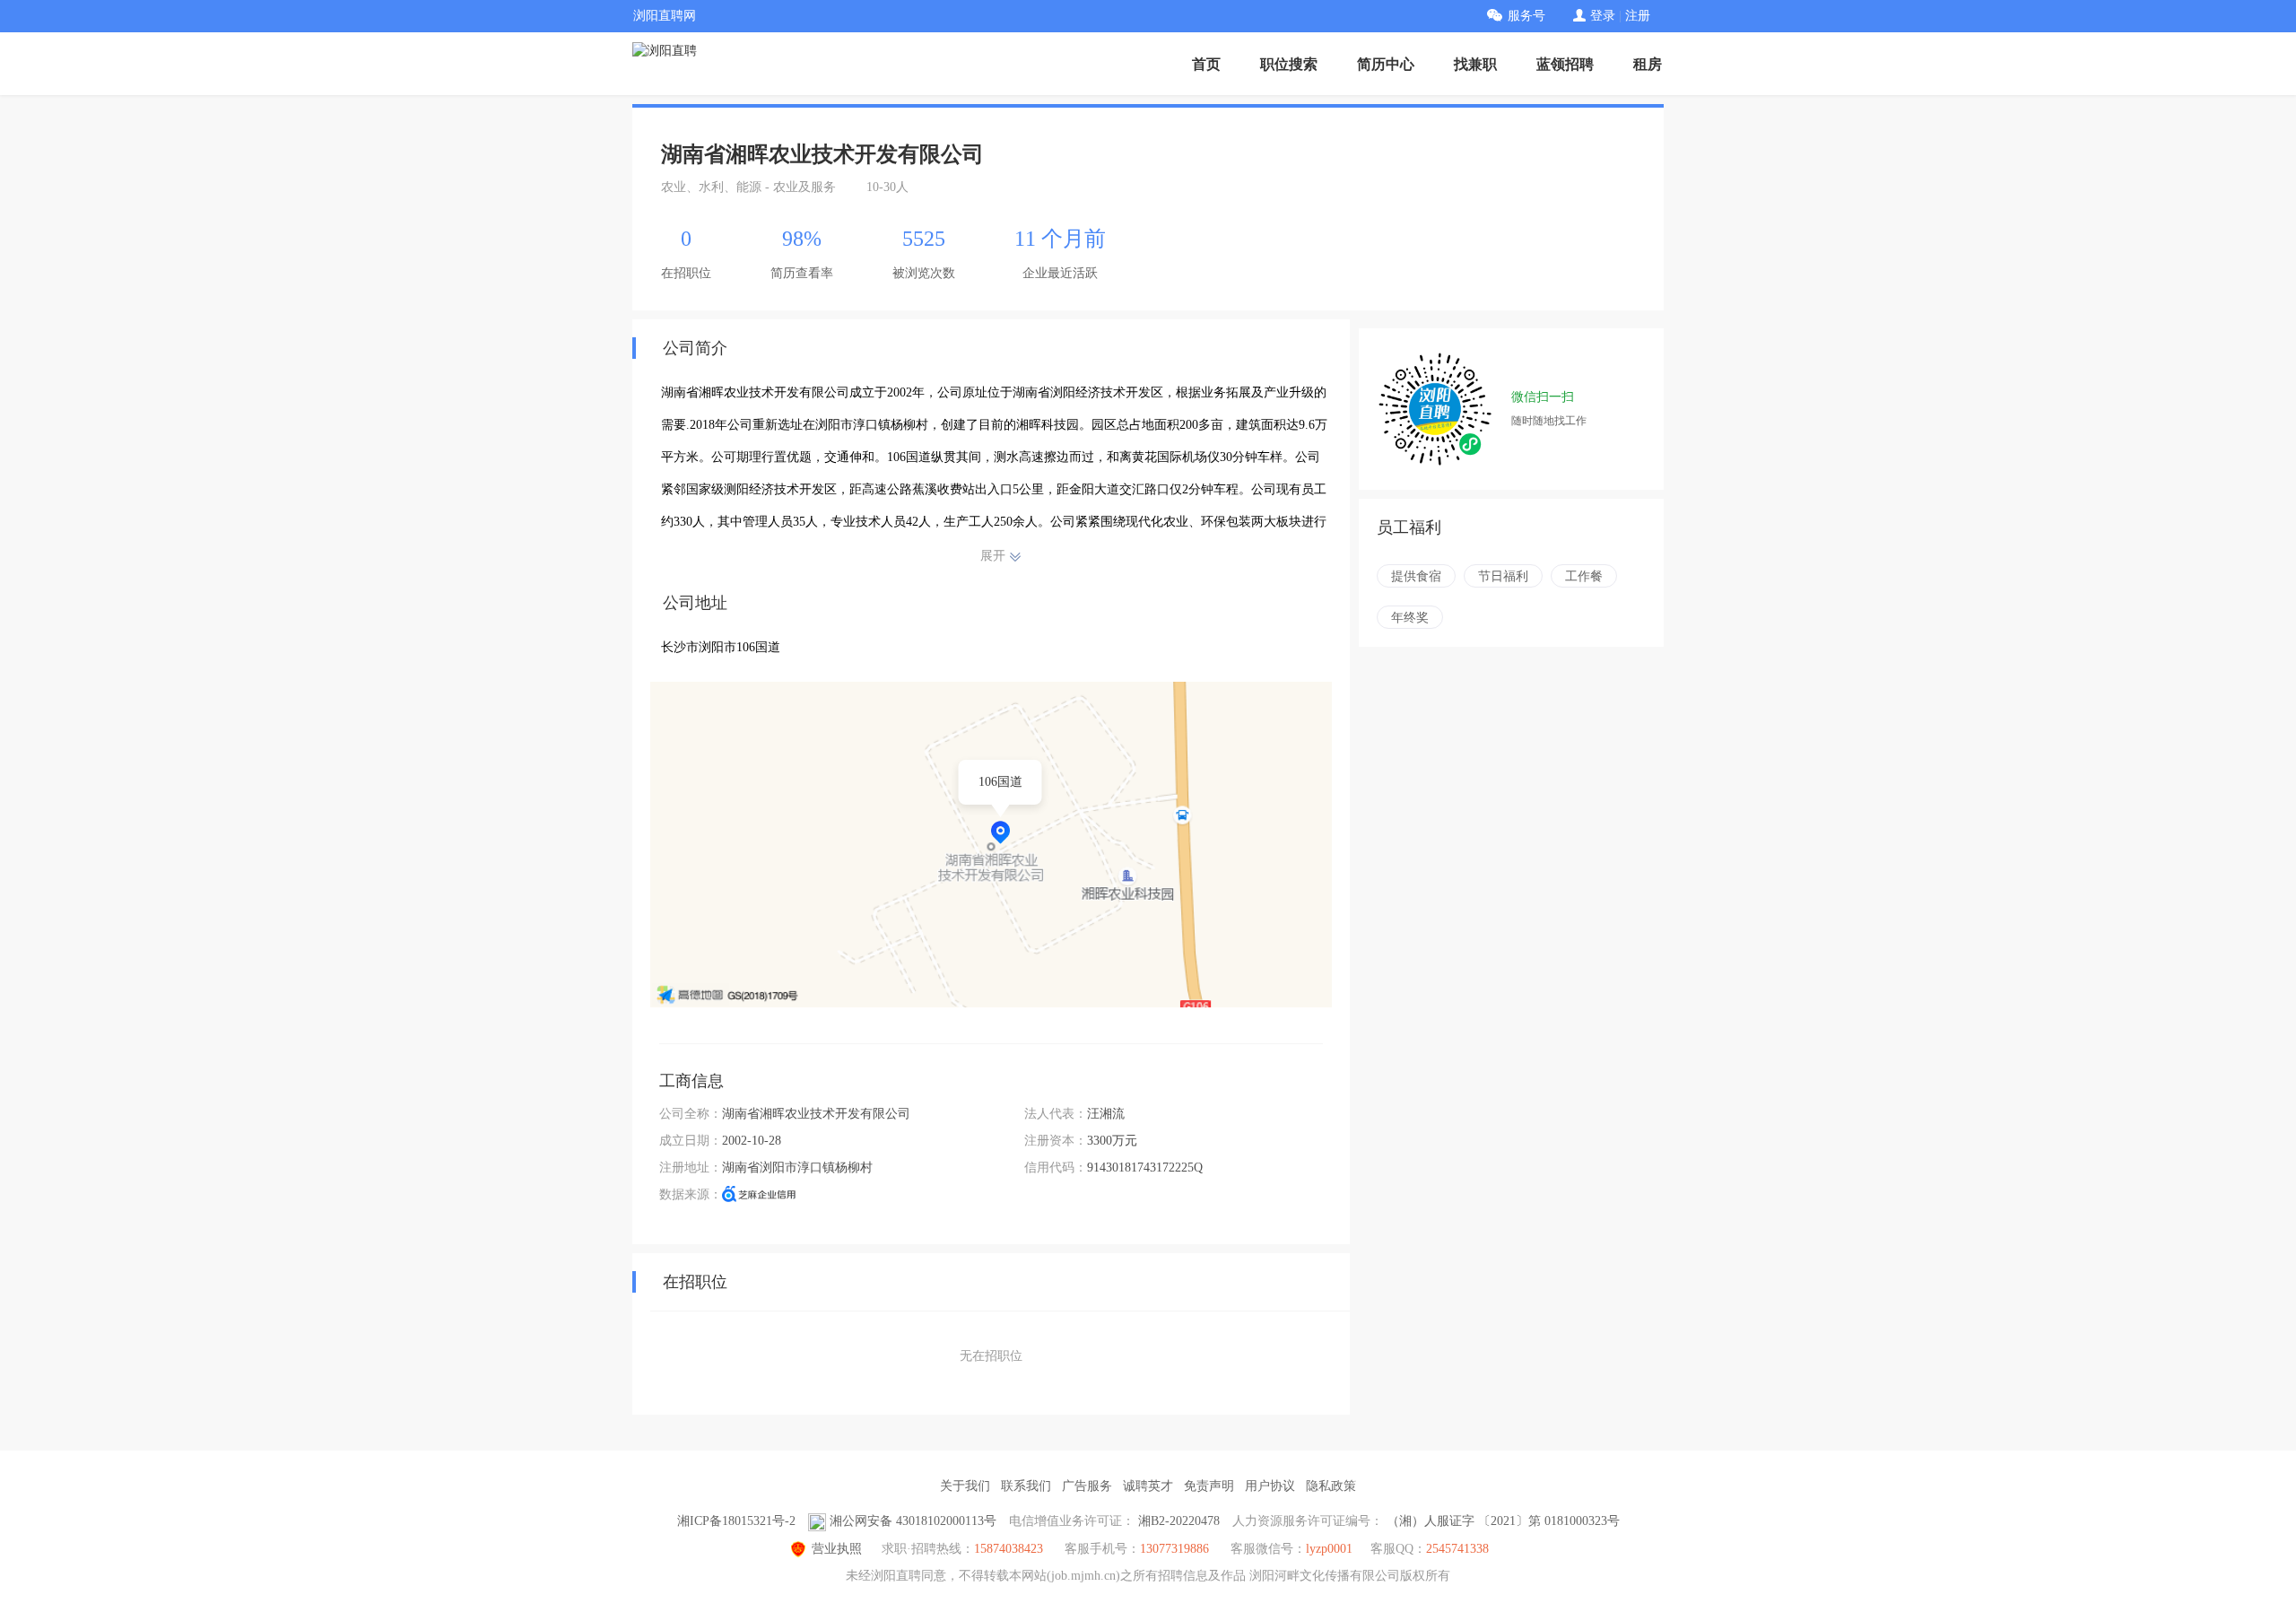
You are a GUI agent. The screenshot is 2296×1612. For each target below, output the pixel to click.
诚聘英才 (1148, 1486)
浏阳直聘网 (665, 16)
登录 (1603, 16)
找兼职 (1475, 64)
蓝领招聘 (1565, 64)
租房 (1648, 64)
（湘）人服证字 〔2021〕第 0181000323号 (1503, 1521)
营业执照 (837, 1549)
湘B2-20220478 (1179, 1521)
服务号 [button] (1526, 16)
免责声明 (1209, 1486)
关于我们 (965, 1486)
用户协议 (1270, 1486)
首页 (1206, 64)
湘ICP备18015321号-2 (736, 1521)
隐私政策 (1331, 1486)
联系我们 (1026, 1486)
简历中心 (1386, 64)
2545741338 (1457, 1549)
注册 (1638, 16)
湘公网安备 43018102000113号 (913, 1521)
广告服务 (1087, 1486)
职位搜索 (1289, 64)
